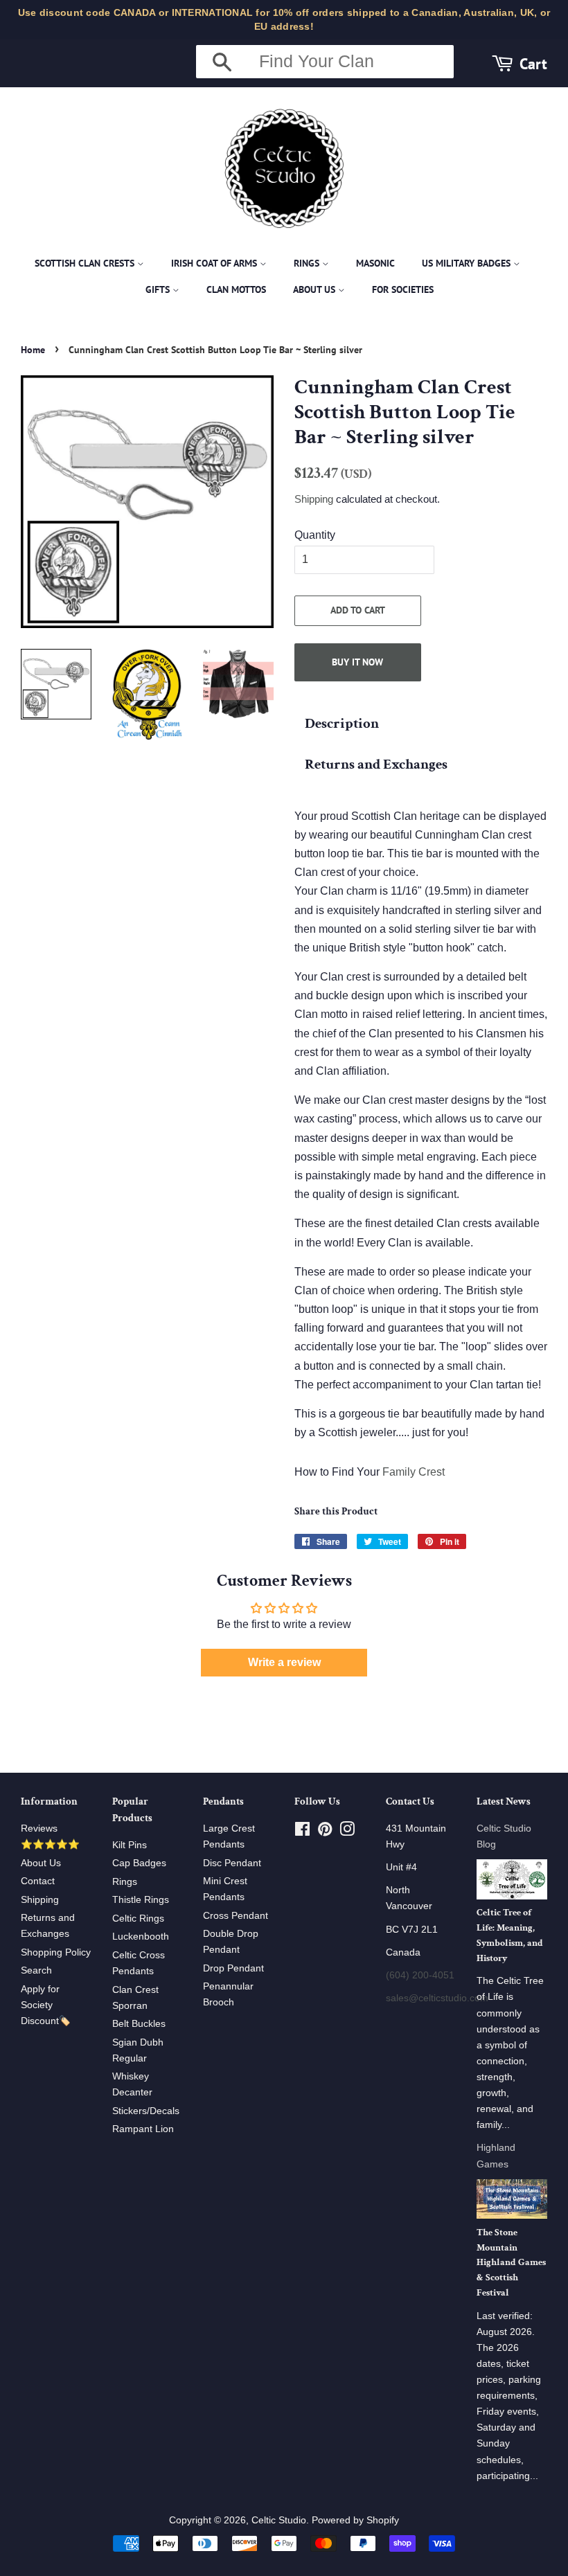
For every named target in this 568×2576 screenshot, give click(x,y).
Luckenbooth (141, 1937)
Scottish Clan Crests (86, 263)
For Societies (403, 289)
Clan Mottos (236, 289)
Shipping (314, 499)
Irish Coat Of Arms (215, 263)
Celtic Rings (138, 1918)
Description (342, 723)
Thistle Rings (141, 1900)
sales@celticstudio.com (437, 1998)
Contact (38, 1881)
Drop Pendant (233, 1968)
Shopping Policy (56, 1952)
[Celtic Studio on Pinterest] (325, 1832)
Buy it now (357, 662)
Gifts (159, 289)
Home (33, 350)
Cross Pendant (236, 1916)
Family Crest (414, 1472)
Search (36, 1970)
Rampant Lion (143, 2129)
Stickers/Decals (146, 2111)
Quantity (315, 535)
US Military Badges (468, 263)
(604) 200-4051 (420, 1975)
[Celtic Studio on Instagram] (347, 1832)
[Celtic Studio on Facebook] (302, 1832)
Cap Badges (139, 1863)
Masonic (375, 263)
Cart (533, 63)
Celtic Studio (279, 2520)
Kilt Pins (130, 1845)
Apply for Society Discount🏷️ (46, 2005)
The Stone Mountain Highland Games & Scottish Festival (511, 2263)
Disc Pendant (232, 1863)
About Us (316, 289)
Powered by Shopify (355, 2520)
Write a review (284, 1662)
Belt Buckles (139, 2024)
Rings (308, 263)
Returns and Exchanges (376, 764)
